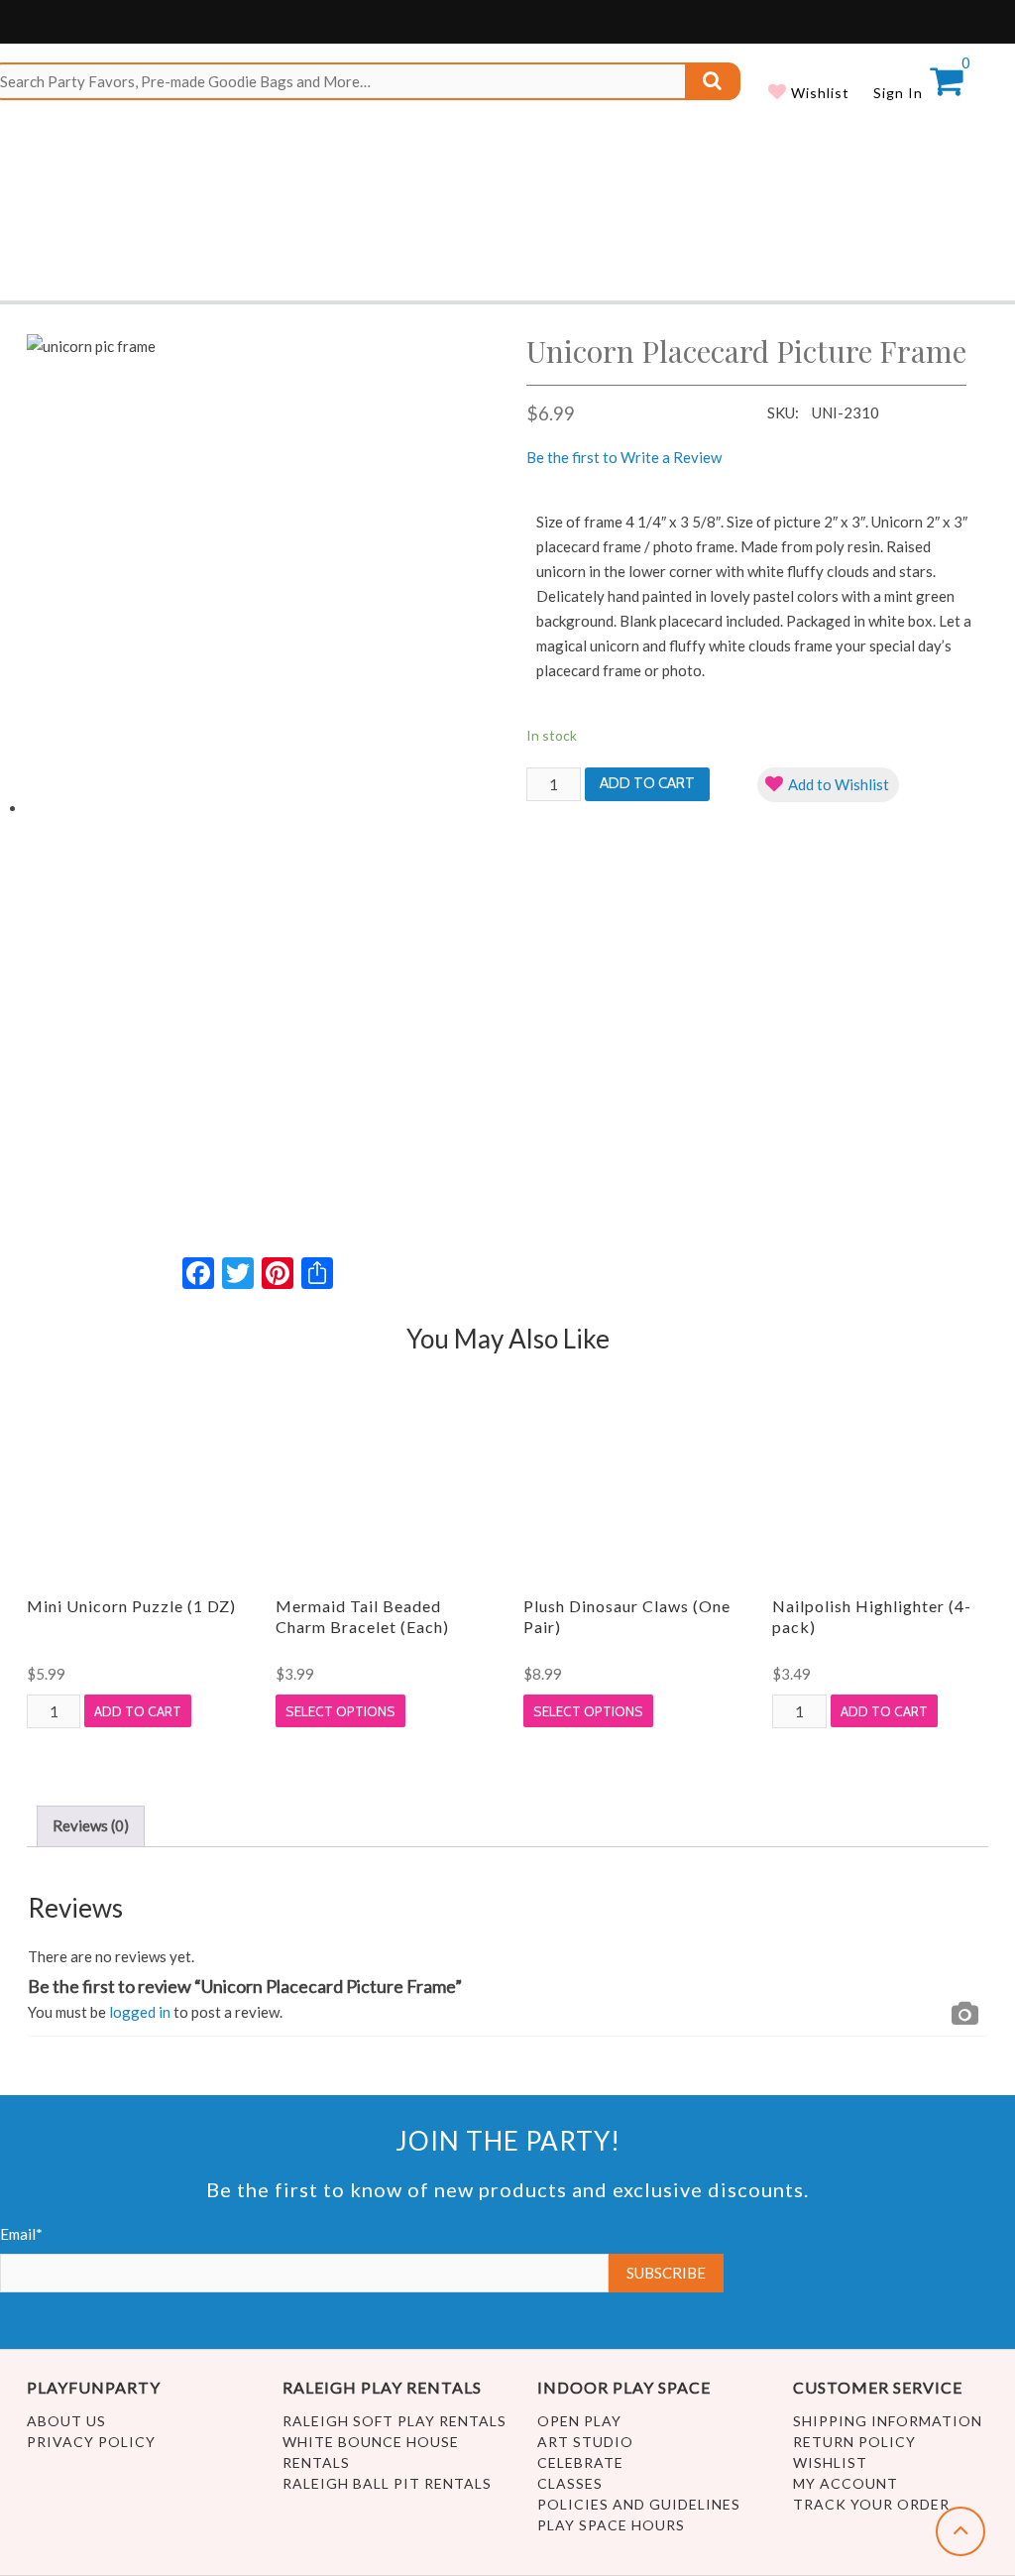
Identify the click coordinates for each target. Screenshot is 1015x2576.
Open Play (579, 2421)
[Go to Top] (960, 2531)
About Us (66, 2421)
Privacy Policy (91, 2442)
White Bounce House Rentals (371, 2452)
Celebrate (580, 2462)
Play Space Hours (611, 2525)
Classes (570, 2483)
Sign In (898, 93)
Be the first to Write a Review (624, 457)
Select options (340, 1711)
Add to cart (647, 783)
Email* (21, 2234)
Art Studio (585, 2442)
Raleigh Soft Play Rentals (395, 2421)
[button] (828, 785)
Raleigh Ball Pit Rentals (387, 2483)
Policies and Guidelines (639, 2504)
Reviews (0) (91, 1825)
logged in (140, 2012)
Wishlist (818, 93)
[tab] (91, 1826)
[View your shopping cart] (946, 87)
